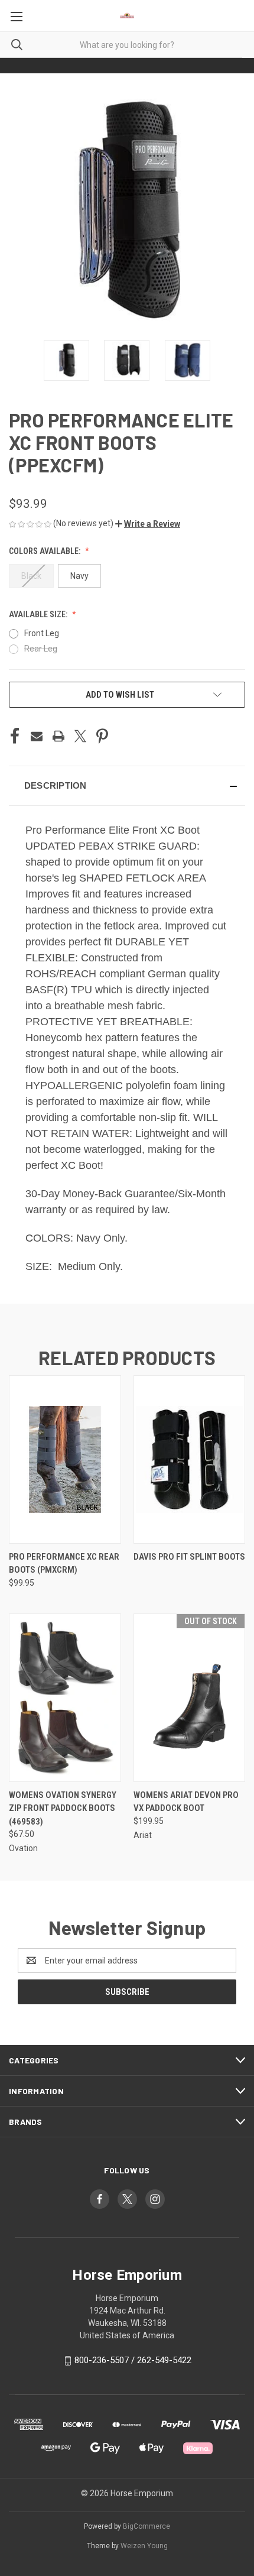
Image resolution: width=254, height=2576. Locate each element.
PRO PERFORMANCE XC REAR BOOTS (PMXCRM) (64, 1564)
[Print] (58, 736)
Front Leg (42, 633)
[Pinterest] (102, 736)
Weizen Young (144, 2546)
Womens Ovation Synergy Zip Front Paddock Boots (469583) (63, 1808)
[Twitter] (80, 736)
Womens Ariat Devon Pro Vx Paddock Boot (186, 1802)
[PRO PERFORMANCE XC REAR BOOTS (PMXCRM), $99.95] (65, 1459)
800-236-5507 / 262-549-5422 (133, 2360)
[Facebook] (15, 736)
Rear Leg (41, 649)
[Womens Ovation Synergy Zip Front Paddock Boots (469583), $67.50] (65, 1698)
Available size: (39, 614)
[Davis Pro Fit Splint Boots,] (190, 1459)
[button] (148, 524)
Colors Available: (45, 551)
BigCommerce (146, 2526)
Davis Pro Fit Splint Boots (189, 1557)
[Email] (37, 736)
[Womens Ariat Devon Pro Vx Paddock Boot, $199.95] (190, 1698)
